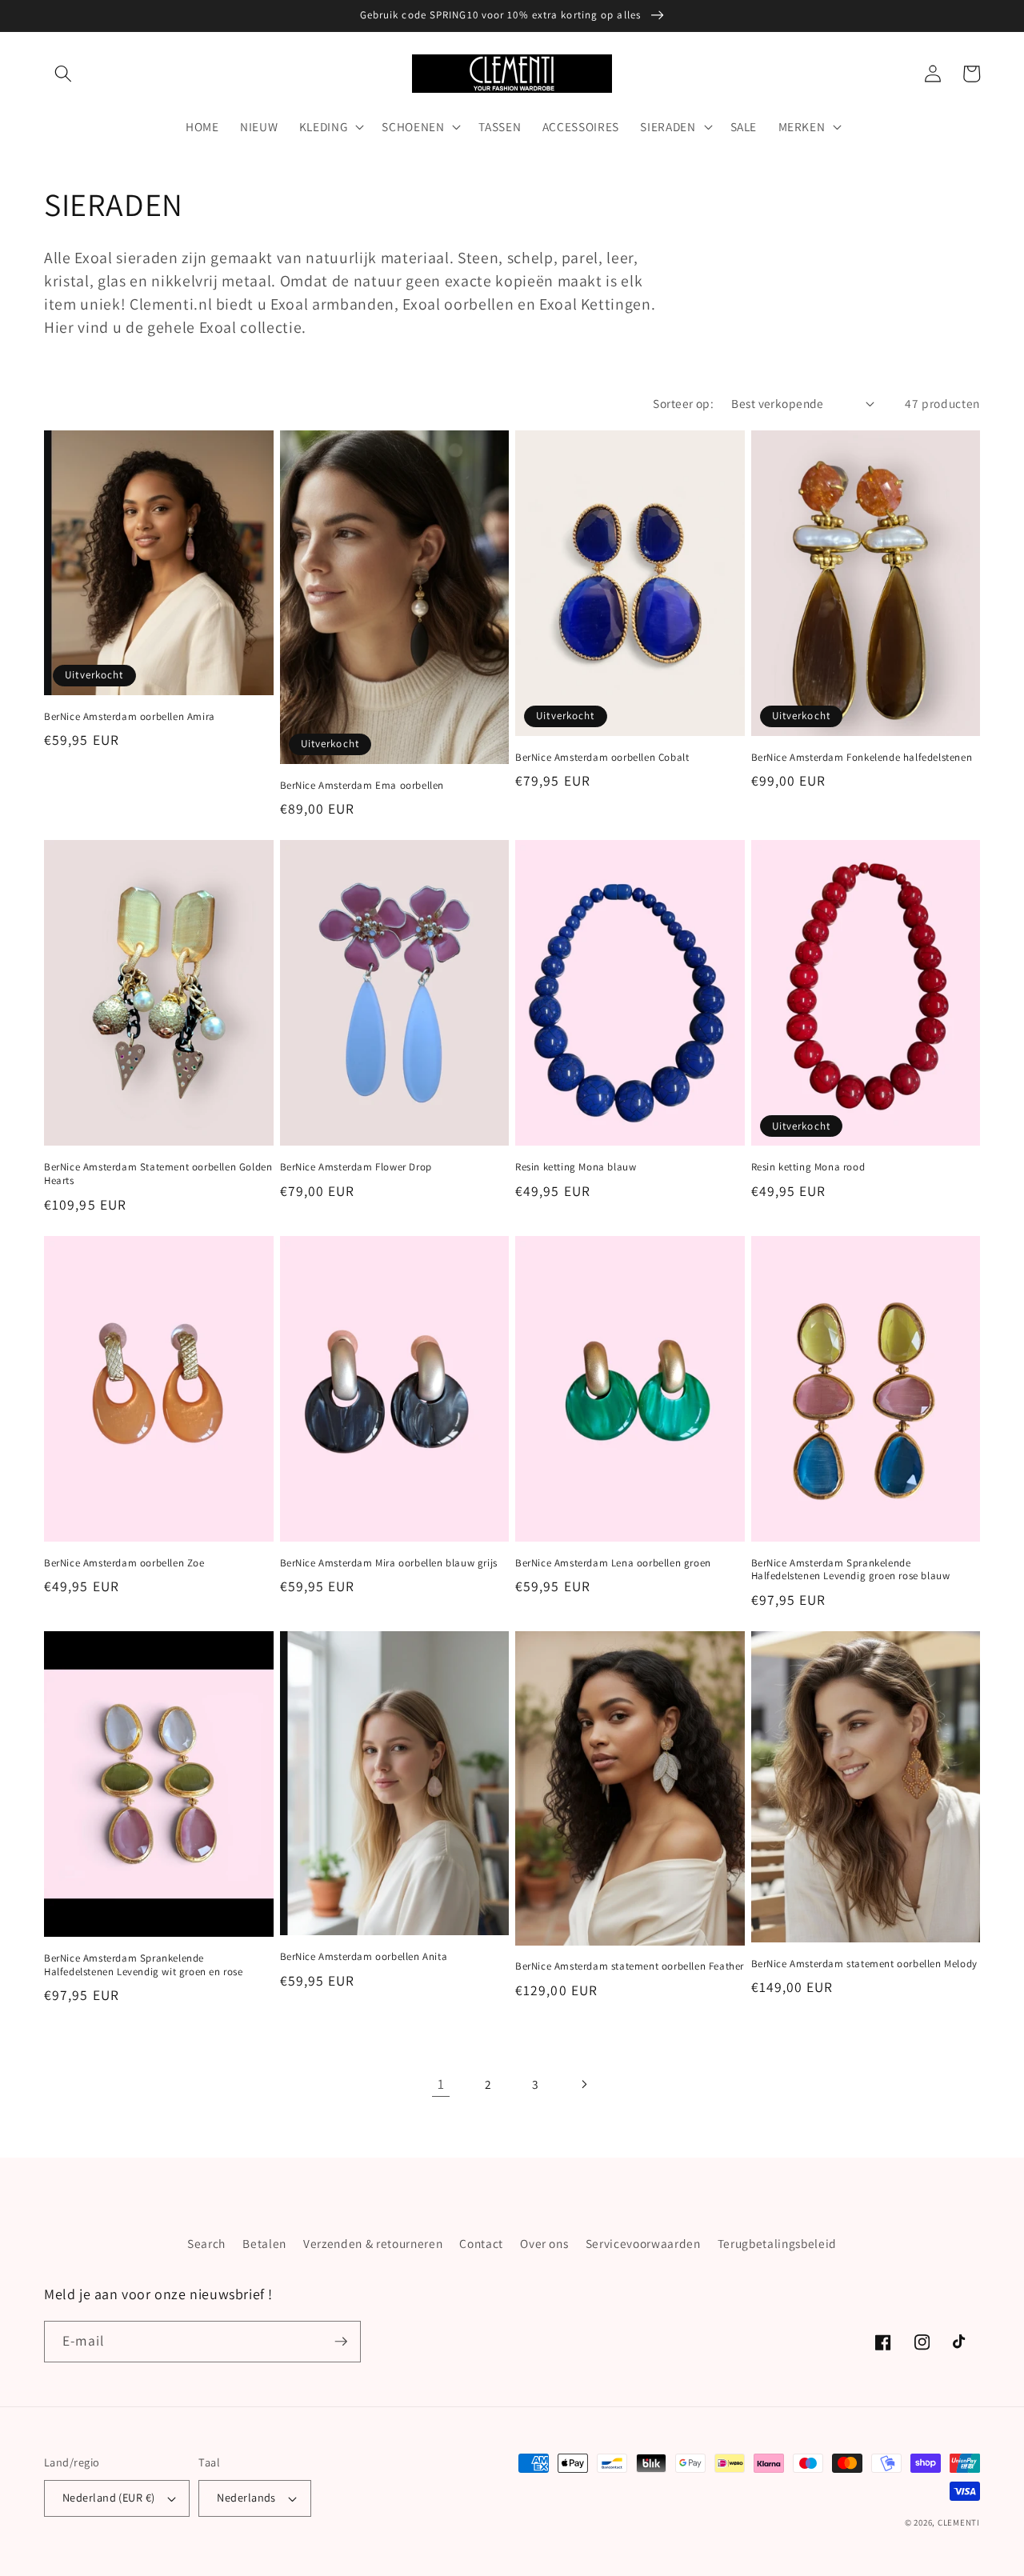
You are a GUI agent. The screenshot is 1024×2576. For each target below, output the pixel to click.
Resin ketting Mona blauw (576, 1167)
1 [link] (441, 2084)
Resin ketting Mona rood (808, 1167)
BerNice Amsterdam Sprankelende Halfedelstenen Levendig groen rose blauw (851, 1570)
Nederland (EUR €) (108, 2497)
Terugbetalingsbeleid (777, 2243)
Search (206, 2243)
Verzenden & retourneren (373, 2243)
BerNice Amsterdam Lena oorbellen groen (613, 1563)
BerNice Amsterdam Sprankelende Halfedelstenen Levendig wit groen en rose (144, 1965)
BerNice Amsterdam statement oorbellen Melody (864, 1964)
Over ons (544, 2243)
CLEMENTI (959, 2522)
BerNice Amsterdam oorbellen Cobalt (602, 758)
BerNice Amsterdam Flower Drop (356, 1167)
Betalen (264, 2243)
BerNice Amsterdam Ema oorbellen (362, 786)
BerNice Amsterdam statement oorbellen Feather (630, 1966)
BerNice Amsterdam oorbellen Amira (130, 717)
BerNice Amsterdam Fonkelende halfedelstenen (862, 758)
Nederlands (246, 2497)
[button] (63, 74)
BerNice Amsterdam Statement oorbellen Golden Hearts (158, 1174)
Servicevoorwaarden (643, 2243)
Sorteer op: (683, 403)
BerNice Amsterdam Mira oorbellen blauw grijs (389, 1563)
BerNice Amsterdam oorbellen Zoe (124, 1563)
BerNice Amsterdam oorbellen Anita (364, 1957)
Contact (481, 2243)
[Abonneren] (341, 2342)
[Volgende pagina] (583, 2084)
